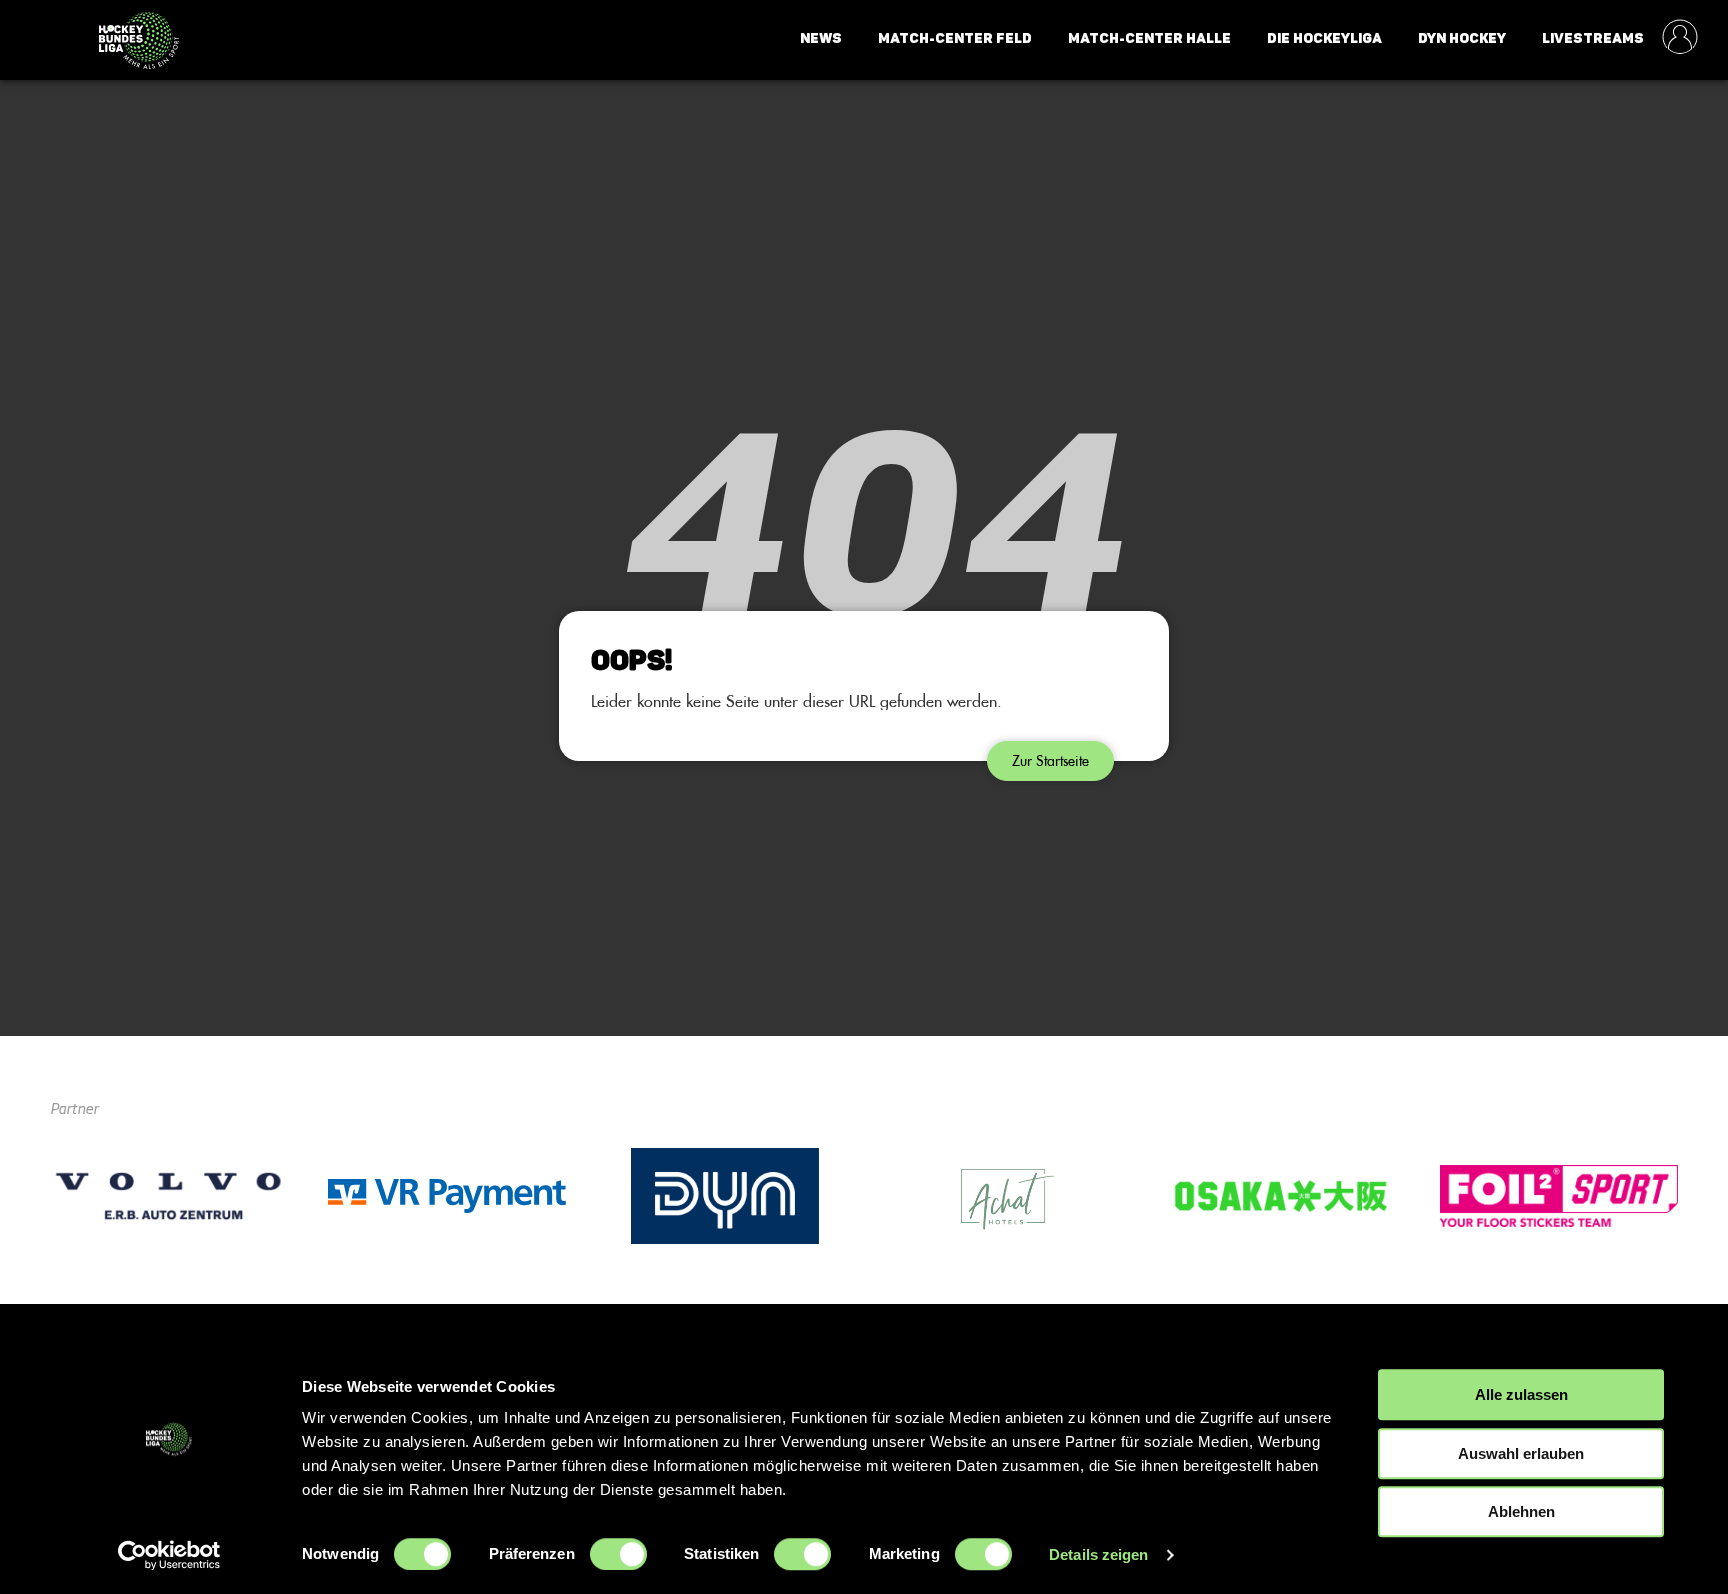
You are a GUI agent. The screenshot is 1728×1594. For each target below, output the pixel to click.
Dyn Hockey (1462, 38)
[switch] (618, 1554)
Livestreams (1593, 38)
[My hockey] (1680, 39)
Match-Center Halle (1149, 38)
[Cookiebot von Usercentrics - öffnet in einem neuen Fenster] (169, 1555)
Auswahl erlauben (1521, 1453)
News (821, 38)
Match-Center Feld (955, 38)
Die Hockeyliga (1324, 38)
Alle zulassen (1521, 1394)
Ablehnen (1521, 1511)
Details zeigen (1098, 1554)
